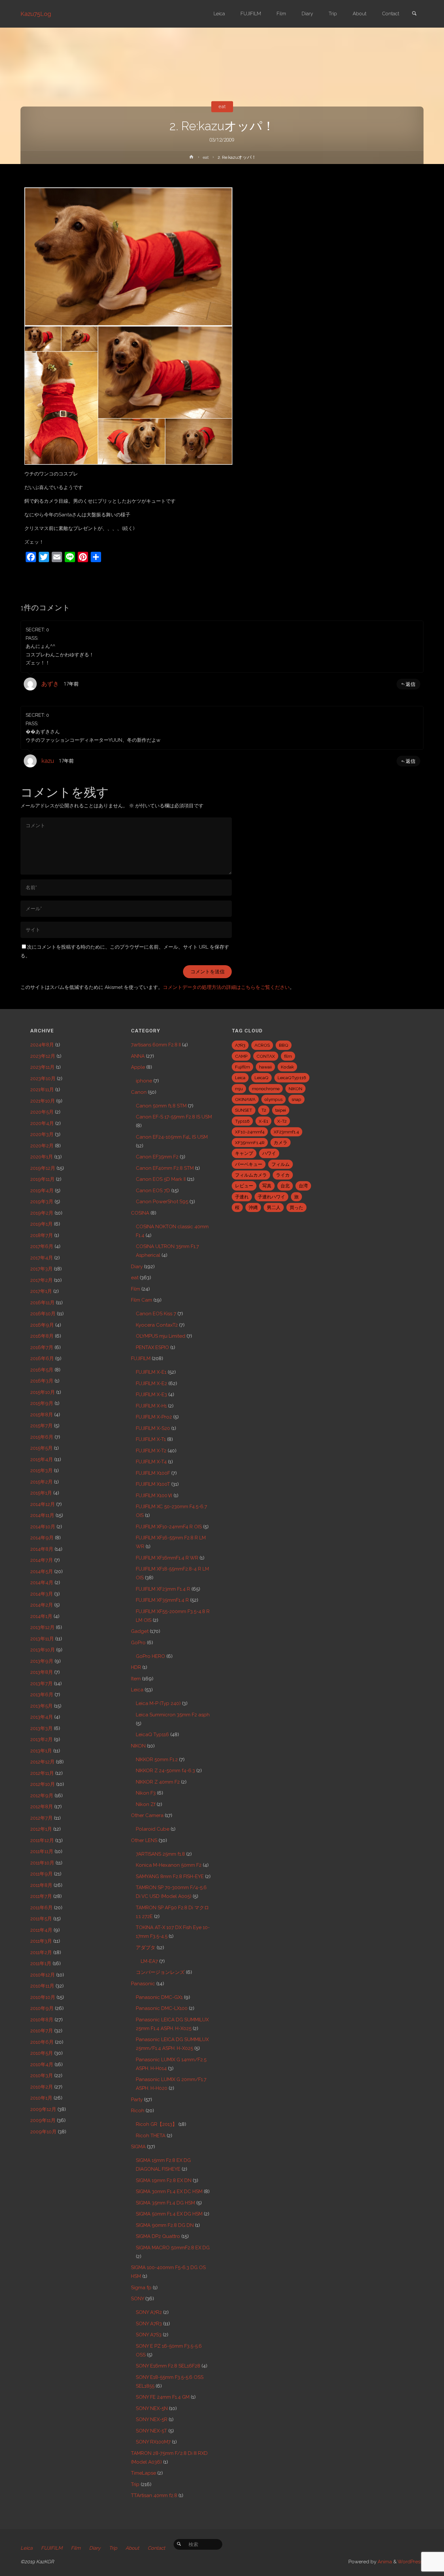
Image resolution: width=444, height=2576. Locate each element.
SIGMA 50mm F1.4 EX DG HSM (169, 2214)
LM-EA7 (149, 1961)
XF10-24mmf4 (250, 1132)
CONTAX (266, 1056)
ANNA (138, 1056)
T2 (264, 1110)
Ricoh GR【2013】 (157, 2124)
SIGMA (138, 2147)
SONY (137, 2299)
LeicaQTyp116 (292, 1078)
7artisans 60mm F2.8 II (156, 1045)
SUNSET (244, 1110)
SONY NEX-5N (152, 2408)
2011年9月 (41, 1874)
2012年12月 (42, 1762)
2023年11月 (42, 1067)
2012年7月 (41, 1818)
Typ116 (242, 1121)
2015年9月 (42, 1403)
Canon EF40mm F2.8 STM (165, 1168)
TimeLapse (144, 2473)
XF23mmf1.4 (286, 1132)
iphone (144, 1081)
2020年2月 (42, 1146)
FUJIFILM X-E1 (151, 1372)
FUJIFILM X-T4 (151, 1462)
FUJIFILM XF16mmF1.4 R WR (167, 1558)
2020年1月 (42, 1157)
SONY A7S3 (149, 2335)
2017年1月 (41, 1291)
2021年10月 (43, 1101)
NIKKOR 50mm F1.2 (157, 1760)
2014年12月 (43, 1504)
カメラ (281, 1143)
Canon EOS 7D (153, 1191)
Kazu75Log (36, 14)
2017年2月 (41, 1280)
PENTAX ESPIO (152, 1347)
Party (137, 2100)
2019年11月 (42, 1179)
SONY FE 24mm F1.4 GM (163, 2397)
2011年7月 (41, 1896)
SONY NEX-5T (151, 2431)
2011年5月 (41, 1919)
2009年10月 (43, 2132)
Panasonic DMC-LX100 (162, 2008)
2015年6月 (42, 1437)
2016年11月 (42, 1303)
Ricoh (138, 2111)
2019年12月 (43, 1168)
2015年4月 (42, 1459)
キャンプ (244, 1153)
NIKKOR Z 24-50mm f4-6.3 (165, 1771)
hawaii (265, 1067)
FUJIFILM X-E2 (151, 1383)
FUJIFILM (141, 1358)
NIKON (138, 1746)
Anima (384, 2562)
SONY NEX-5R (152, 2419)
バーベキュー (249, 1164)
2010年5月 (42, 2053)
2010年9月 (42, 2008)
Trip (135, 2484)
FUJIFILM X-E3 (151, 1395)
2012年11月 (42, 1773)
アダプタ (146, 1948)
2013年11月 (42, 1639)
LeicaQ (261, 1078)
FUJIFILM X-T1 (151, 1439)
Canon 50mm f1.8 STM (161, 1106)
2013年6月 (42, 1695)
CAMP (241, 1056)
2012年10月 (43, 1784)
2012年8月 (42, 1807)
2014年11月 (42, 1515)
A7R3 (240, 1045)
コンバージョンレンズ (160, 1972)
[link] (414, 14)
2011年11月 (42, 1851)
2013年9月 (42, 1661)
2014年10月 (43, 1527)
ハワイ (269, 1153)
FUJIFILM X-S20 (153, 1428)
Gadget (140, 1631)
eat (222, 107)
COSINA (140, 1213)
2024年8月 (42, 1045)
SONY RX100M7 (153, 2442)
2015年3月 (41, 1471)
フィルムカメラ (251, 1175)
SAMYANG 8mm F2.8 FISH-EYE (170, 1876)
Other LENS (144, 1840)
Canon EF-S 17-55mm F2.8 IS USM (174, 1117)
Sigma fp (141, 2288)
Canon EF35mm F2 (157, 1157)
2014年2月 (42, 1605)
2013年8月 (42, 1672)
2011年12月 (42, 1840)
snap (296, 1099)
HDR (136, 1667)
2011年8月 (41, 1885)
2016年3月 (42, 1381)
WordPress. (411, 2562)
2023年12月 (43, 1056)
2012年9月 (42, 1796)
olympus (274, 1099)
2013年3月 (41, 1728)
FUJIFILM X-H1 (151, 1406)
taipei (281, 1110)
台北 (285, 1186)
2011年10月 (42, 1863)
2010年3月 (42, 2076)
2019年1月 (41, 1224)
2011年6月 (41, 1908)
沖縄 (253, 1207)
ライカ (283, 1175)
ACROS (262, 1045)
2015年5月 (41, 1448)
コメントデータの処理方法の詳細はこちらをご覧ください (226, 987)
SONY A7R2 (149, 2312)
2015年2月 (41, 1482)
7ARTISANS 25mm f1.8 (160, 1854)
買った (296, 1207)
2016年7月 (42, 1347)
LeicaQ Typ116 (152, 1735)
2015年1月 (41, 1493)
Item (136, 1679)
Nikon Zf (146, 1804)
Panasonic (143, 1984)
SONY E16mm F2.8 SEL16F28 (168, 2366)
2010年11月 (42, 1986)
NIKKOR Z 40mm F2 (158, 1782)
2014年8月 (42, 1549)
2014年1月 (41, 1616)
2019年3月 (42, 1202)
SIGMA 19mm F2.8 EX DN (164, 2180)
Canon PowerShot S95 (162, 1202)
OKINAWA (245, 1099)
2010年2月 (42, 2087)
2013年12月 (42, 1627)
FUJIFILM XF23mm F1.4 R (163, 1589)
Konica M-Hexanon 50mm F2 (169, 1865)
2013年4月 (42, 1717)
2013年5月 (41, 1706)
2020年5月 (42, 1112)
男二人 (274, 1207)
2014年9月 (42, 1538)
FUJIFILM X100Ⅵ (154, 1496)
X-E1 (263, 1121)
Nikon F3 (146, 1793)
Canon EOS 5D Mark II (161, 1179)
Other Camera (147, 1815)
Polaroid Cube (153, 1829)
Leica (137, 1690)
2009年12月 (43, 2109)
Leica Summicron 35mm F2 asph (173, 1715)
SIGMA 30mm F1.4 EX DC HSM (169, 2191)
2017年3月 (41, 1269)
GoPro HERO (150, 1656)
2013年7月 (41, 1684)
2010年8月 (42, 2020)
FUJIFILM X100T (153, 1484)
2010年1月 (41, 2098)
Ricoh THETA (151, 2136)
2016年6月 (42, 1358)
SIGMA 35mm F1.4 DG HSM (165, 2203)
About (132, 2548)
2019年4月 (42, 1191)
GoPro (138, 1643)
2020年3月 (42, 1134)
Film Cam (142, 1300)
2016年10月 (43, 1314)
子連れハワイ (271, 1197)
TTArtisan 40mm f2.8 (154, 2495)
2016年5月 (42, 1370)
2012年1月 (41, 1829)
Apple (138, 1067)
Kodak (287, 1067)
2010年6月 (42, 2042)
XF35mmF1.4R (250, 1143)
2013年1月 (41, 1751)
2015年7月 (41, 1426)
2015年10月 (43, 1392)
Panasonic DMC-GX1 (159, 1997)
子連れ (242, 1197)
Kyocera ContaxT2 (157, 1325)
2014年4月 (42, 1583)
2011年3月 (41, 1941)
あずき (50, 684)
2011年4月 (41, 1930)
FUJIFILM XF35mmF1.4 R (162, 1600)
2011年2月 (41, 1952)
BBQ (284, 1045)
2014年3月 (42, 1594)
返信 (411, 684)
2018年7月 (42, 1235)
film (288, 1056)
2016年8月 (42, 1336)
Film (136, 1289)
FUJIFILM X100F (153, 1473)
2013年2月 (41, 1739)
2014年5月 (42, 1572)
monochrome (266, 1089)
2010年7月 (42, 2031)
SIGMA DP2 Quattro (158, 2236)
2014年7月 (42, 1560)
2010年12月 (43, 1975)
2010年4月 (42, 2065)
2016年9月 (42, 1325)
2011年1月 (41, 1964)
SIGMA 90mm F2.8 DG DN (165, 2225)
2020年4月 (42, 1123)
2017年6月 (42, 1246)
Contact (156, 2548)
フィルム (281, 1164)
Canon (139, 1092)
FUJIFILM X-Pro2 (154, 1417)
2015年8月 (42, 1415)
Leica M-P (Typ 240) (158, 1703)
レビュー (244, 1186)
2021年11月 (42, 1090)
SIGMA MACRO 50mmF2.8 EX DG (173, 2248)
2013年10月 (43, 1650)
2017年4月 (42, 1258)
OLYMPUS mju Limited (161, 1336)
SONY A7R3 (149, 2324)
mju (239, 1089)
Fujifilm (242, 1067)
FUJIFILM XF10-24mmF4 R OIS (169, 1527)
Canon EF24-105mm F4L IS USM (172, 1137)
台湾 (303, 1186)
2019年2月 (42, 1213)
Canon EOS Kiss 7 (156, 1314)
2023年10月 (43, 1079)
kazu (48, 761)
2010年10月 (43, 1997)
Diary (137, 1267)
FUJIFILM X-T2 (151, 1451)
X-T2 (282, 1121)
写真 (267, 1186)
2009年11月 (43, 2120)
